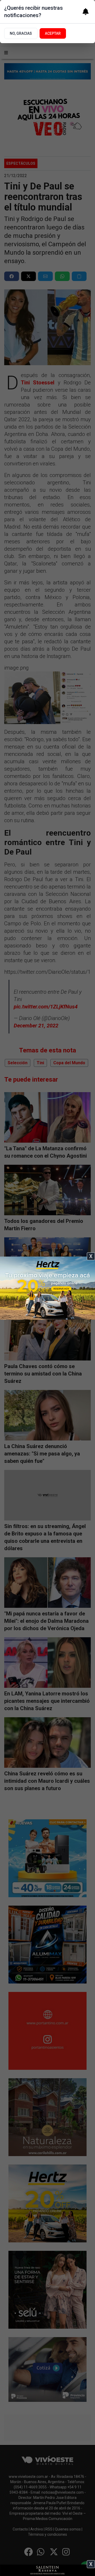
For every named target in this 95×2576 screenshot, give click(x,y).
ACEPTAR (53, 33)
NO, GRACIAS (21, 33)
